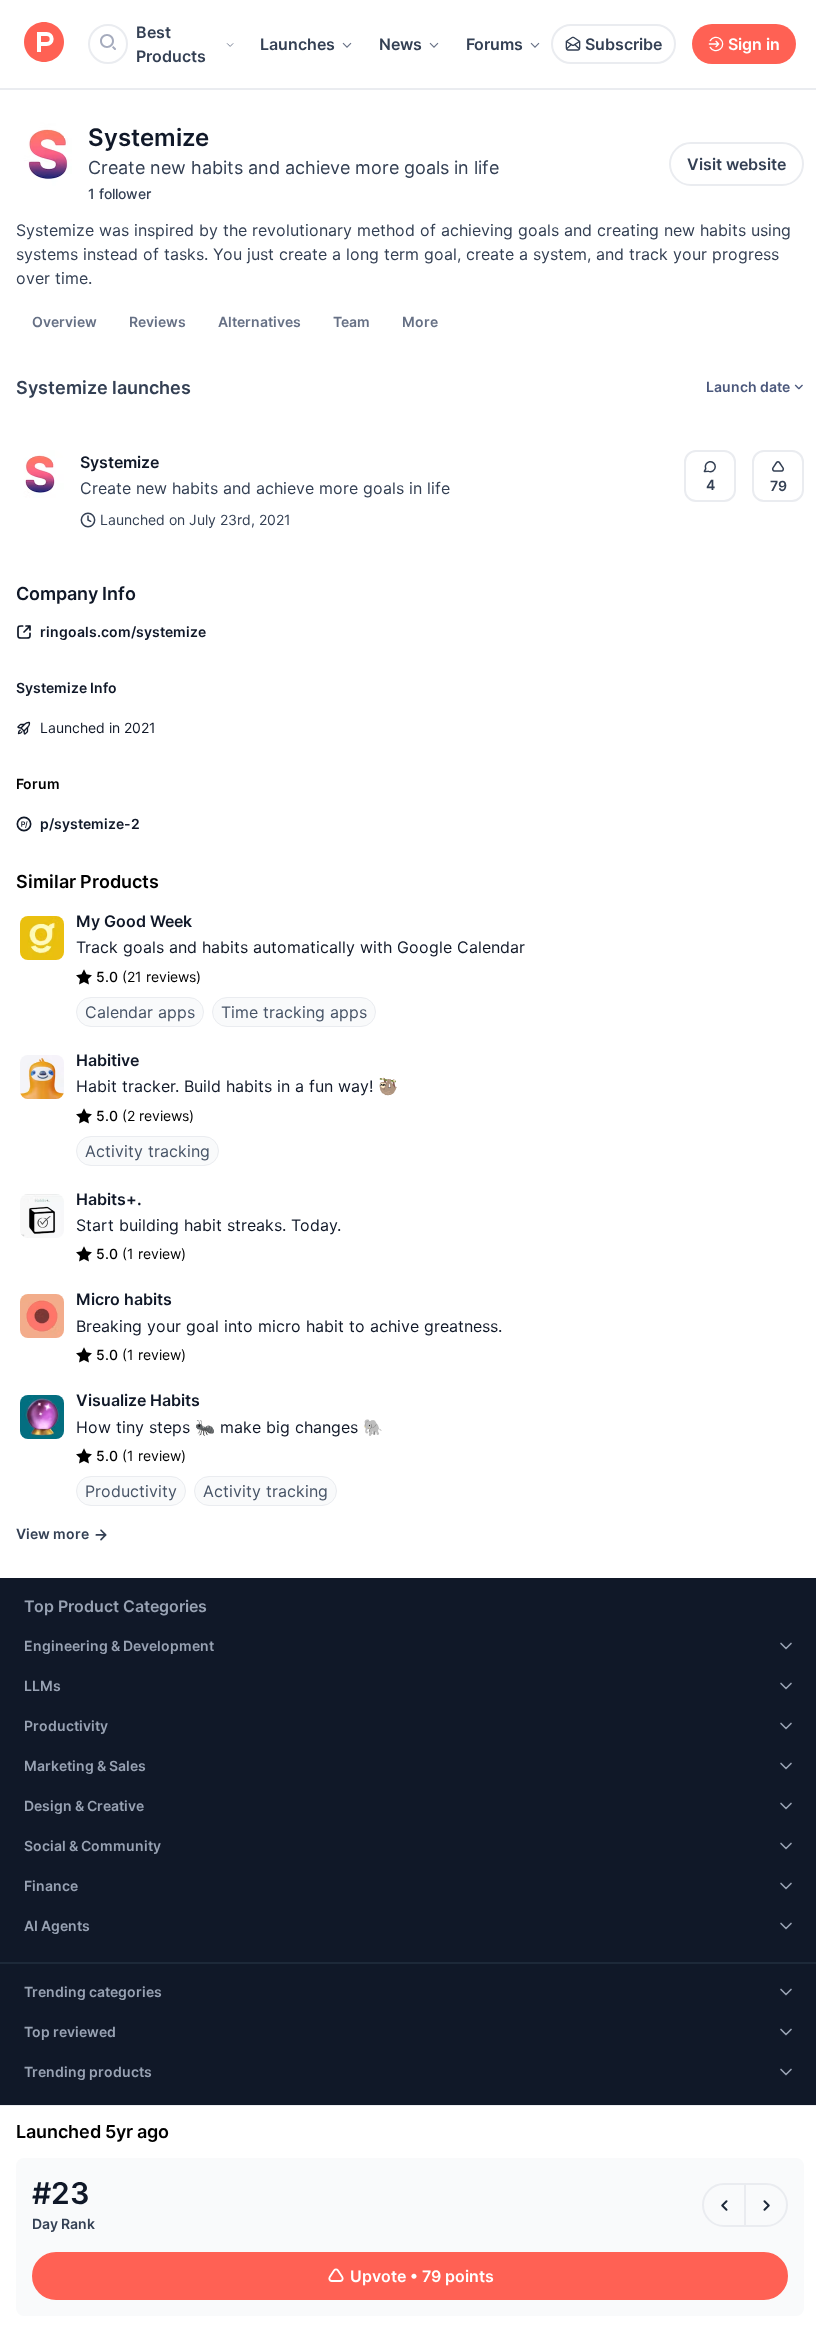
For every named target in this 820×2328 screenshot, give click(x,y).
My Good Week (134, 921)
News (400, 44)
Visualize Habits (138, 1400)
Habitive (107, 1060)
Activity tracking (147, 1151)
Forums (494, 44)
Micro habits (124, 1299)
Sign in (754, 44)
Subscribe (623, 44)
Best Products (171, 44)
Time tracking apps (294, 1012)
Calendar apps (140, 1012)
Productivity (131, 1491)
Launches (297, 44)
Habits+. (109, 1199)
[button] (420, 321)
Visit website (736, 164)
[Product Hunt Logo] (44, 43)
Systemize (119, 462)
